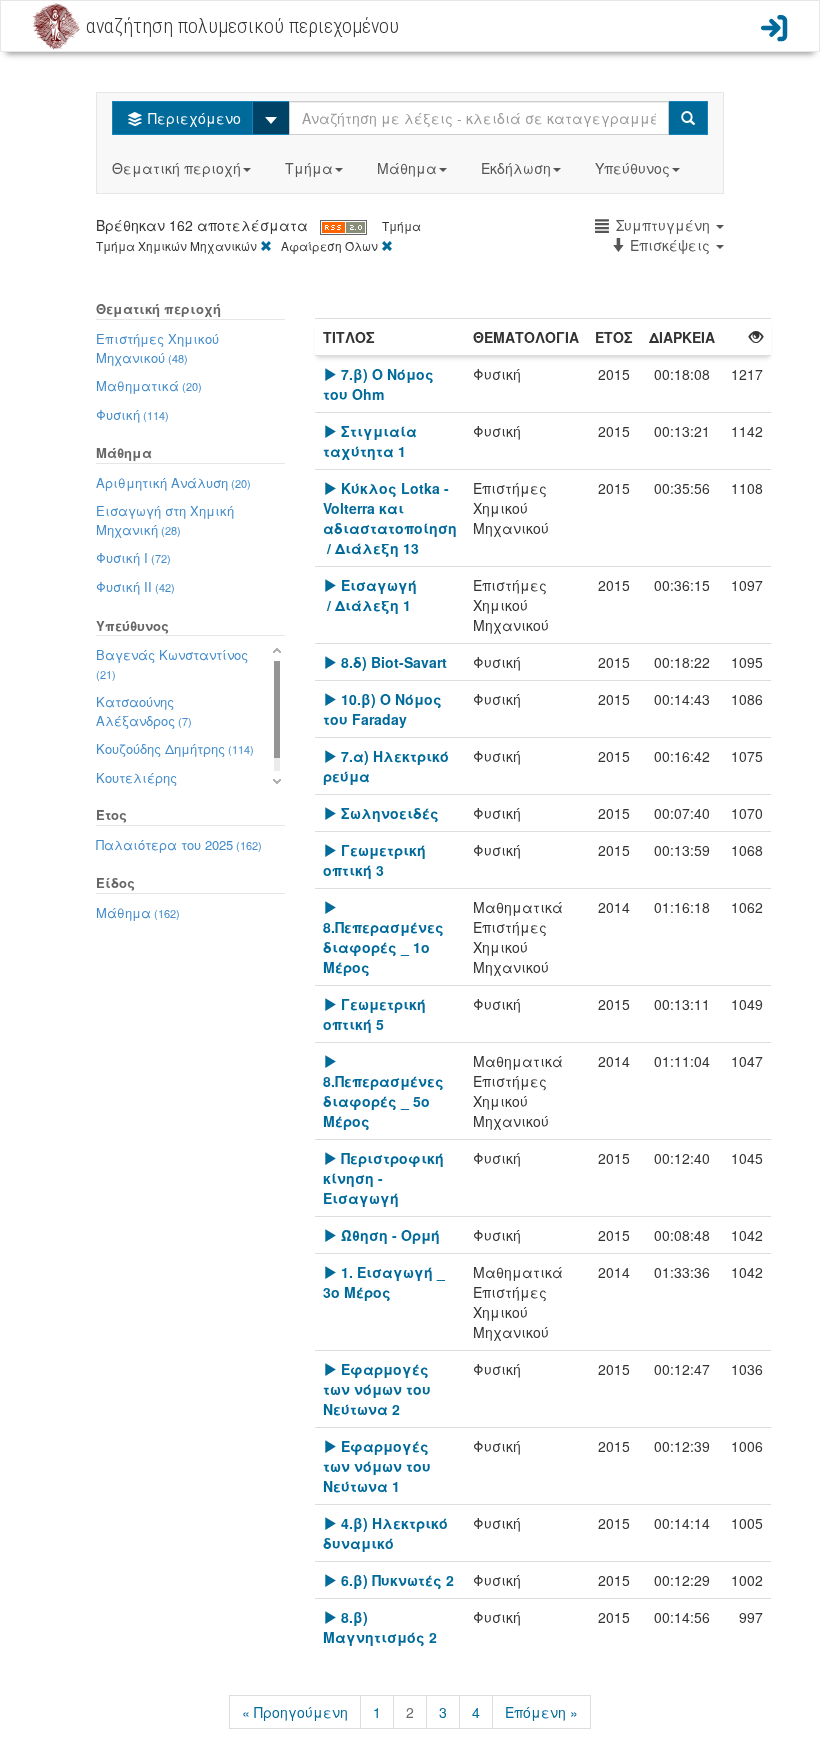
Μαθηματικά (149, 385)
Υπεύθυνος (632, 168)
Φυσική (132, 414)
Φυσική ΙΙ (135, 586)
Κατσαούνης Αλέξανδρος (144, 711)
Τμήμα (309, 168)
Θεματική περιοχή (176, 168)
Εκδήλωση (516, 168)
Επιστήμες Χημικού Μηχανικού (157, 348)
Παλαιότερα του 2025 (179, 844)
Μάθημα (407, 168)
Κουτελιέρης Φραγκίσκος (146, 787)
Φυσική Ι (133, 557)
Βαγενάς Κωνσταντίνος (172, 663)
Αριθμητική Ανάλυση (173, 482)
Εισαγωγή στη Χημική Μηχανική (165, 520)
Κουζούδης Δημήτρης (175, 748)
